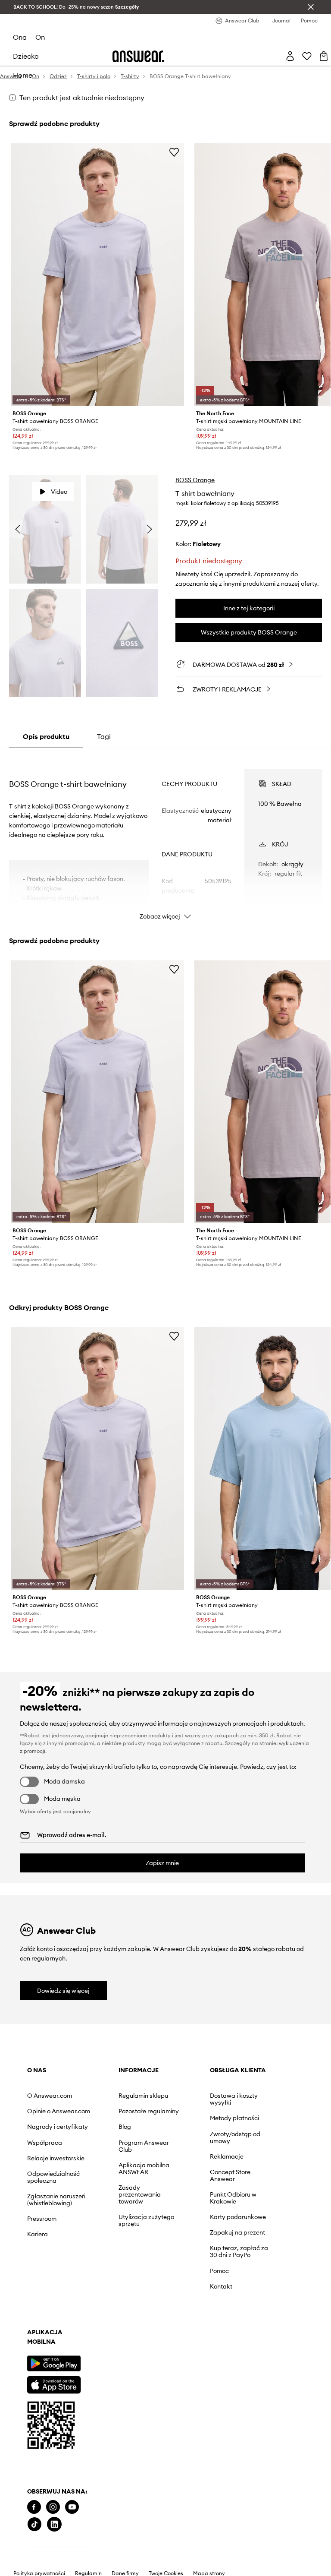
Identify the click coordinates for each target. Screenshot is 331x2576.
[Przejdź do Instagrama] (53, 2507)
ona (20, 37)
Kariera (37, 2234)
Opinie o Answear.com (59, 2111)
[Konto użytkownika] (290, 56)
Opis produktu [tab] (46, 736)
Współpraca (45, 2143)
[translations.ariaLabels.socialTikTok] (34, 2524)
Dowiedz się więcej (63, 1991)
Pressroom (42, 2219)
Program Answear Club (144, 2146)
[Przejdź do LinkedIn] (54, 2524)
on (40, 37)
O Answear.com (50, 2096)
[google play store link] (54, 2363)
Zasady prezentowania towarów (140, 2194)
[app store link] (54, 2384)
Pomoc (219, 2271)
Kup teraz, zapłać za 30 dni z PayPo (239, 2251)
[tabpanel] (166, 837)
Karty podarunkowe (238, 2217)
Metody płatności (234, 2118)
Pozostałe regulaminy (149, 2111)
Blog (125, 2127)
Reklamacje (227, 2156)
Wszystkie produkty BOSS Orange (249, 632)
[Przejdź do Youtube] (72, 2507)
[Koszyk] (324, 56)
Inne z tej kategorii (249, 608)
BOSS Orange (195, 480)
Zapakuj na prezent (237, 2232)
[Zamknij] (311, 7)
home (23, 75)
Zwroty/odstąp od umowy (235, 2137)
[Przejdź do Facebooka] (34, 2507)
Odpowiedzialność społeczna (53, 2177)
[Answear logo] (138, 56)
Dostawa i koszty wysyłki (234, 2099)
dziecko (26, 56)
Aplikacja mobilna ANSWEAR (144, 2169)
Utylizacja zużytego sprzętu (146, 2220)
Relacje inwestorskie (56, 2158)
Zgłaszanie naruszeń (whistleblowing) (56, 2200)
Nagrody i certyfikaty (58, 2127)
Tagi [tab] (104, 736)
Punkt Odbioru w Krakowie (233, 2198)
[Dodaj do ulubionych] (174, 152)
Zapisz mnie (162, 1863)
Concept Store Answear (230, 2175)
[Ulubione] (307, 56)
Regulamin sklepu (143, 2096)
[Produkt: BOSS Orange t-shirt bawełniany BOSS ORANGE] (98, 275)
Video (59, 492)
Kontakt (221, 2286)
